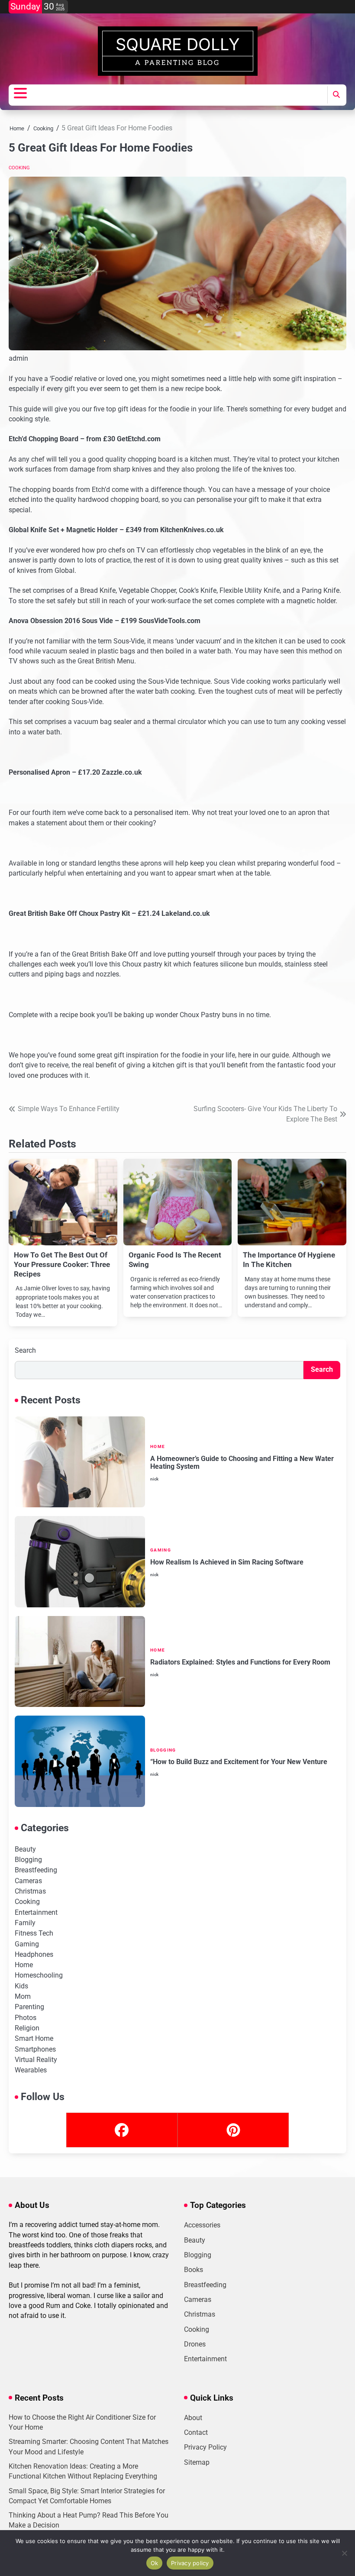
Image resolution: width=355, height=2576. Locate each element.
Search (25, 1350)
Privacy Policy (205, 2447)
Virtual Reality (36, 2060)
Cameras (28, 1881)
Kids (21, 1986)
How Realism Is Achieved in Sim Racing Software (227, 1562)
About (193, 2418)
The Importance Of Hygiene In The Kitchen (289, 1260)
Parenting (29, 2007)
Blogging (163, 1750)
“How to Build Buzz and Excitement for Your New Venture (239, 1762)
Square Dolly (178, 44)
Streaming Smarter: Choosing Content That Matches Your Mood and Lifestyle (89, 2447)
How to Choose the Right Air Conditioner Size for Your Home (82, 2422)
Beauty (25, 1849)
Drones (195, 2344)
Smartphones (35, 2049)
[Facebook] (122, 2130)
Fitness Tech (34, 1933)
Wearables (31, 2070)
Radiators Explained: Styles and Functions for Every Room (240, 1662)
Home (158, 1446)
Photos (26, 2018)
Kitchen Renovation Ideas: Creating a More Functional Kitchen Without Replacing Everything (83, 2471)
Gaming (161, 1550)
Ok (155, 2563)
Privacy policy (190, 2563)
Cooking (19, 168)
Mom (23, 1997)
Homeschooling (39, 1975)
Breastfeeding (36, 1870)
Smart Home (34, 2039)
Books (194, 2270)
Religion (27, 2028)
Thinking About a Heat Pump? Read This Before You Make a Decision (89, 2520)
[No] (344, 2553)
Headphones (34, 1955)
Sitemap (197, 2463)
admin (18, 358)
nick (154, 1479)
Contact (196, 2433)
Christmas (30, 1891)
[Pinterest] (233, 2130)
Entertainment (36, 1913)
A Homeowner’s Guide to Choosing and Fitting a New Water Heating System (242, 1463)
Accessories (202, 2225)
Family (25, 1923)
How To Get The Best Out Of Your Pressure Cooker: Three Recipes (62, 1264)
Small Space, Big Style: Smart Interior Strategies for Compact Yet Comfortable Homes (87, 2496)
